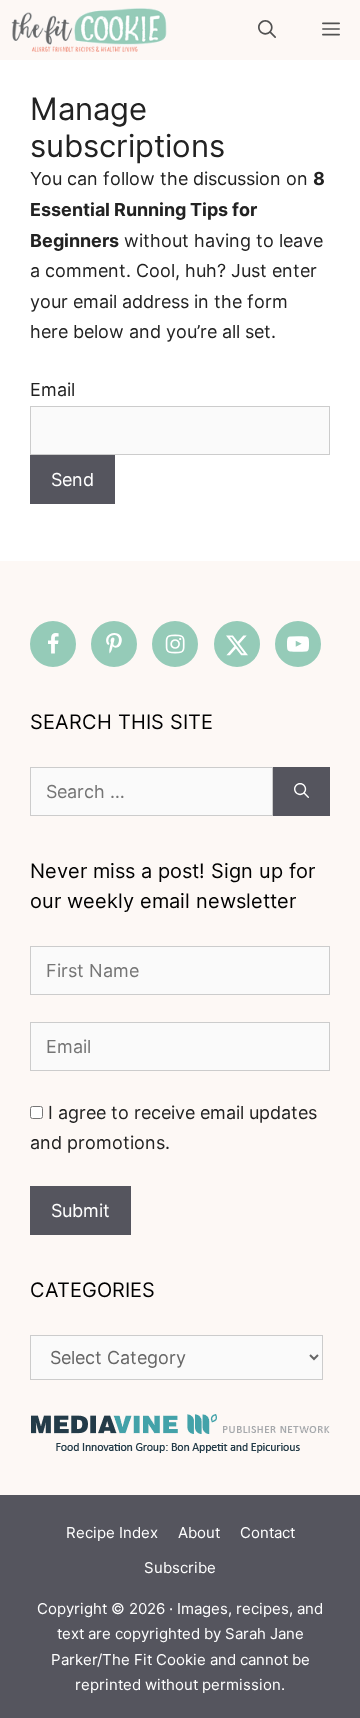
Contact (267, 1532)
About (199, 1532)
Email (52, 389)
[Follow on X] (237, 644)
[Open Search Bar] (267, 30)
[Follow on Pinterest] (114, 644)
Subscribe (180, 1567)
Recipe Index (112, 1532)
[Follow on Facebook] (53, 644)
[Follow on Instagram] (175, 644)
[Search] (301, 791)
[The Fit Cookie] (89, 30)
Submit (80, 1210)
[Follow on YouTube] (298, 644)
